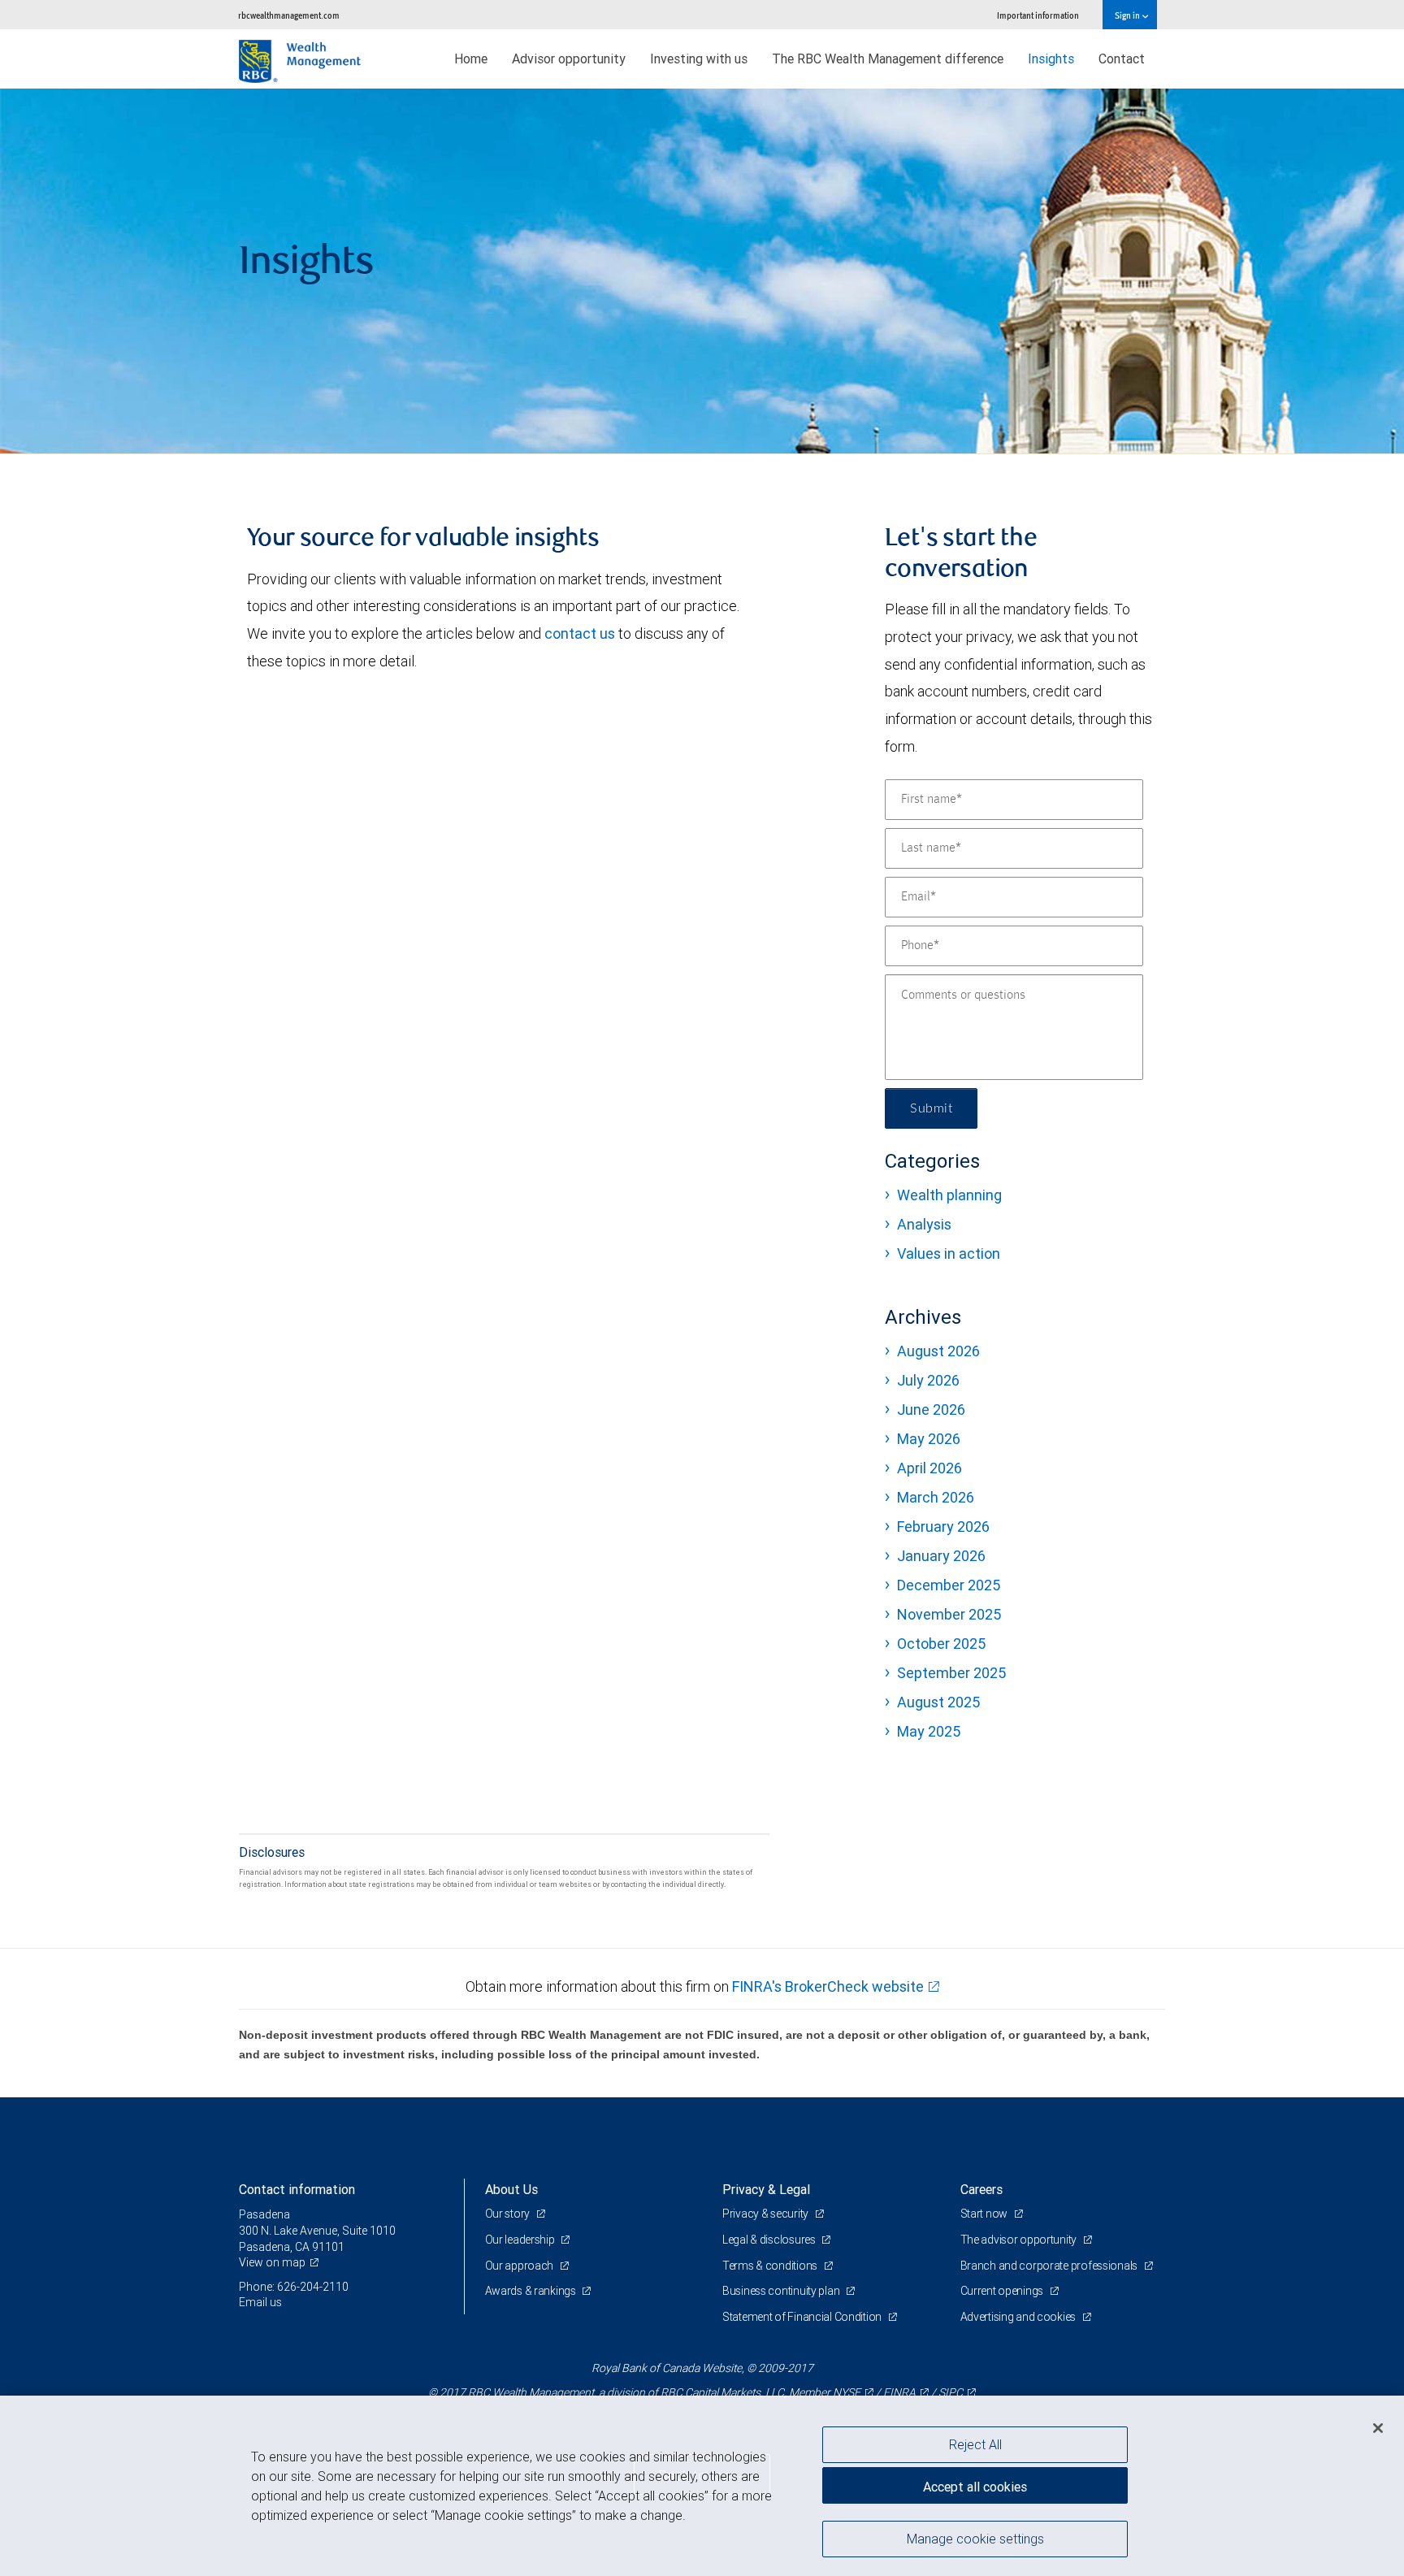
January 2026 (941, 1556)
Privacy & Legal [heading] (766, 2189)
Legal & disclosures (770, 2240)
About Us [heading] (511, 2189)
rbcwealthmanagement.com (289, 15)
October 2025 (941, 1644)
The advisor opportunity (1020, 2240)
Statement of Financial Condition (803, 2317)
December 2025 (949, 1585)
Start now (985, 2214)
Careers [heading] (981, 2189)
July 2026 (928, 1380)
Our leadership (521, 2240)
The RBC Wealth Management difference (888, 59)
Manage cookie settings (975, 2538)
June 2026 (931, 1409)
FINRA (899, 2392)
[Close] (1378, 2428)
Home (471, 59)
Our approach (520, 2266)
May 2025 (929, 1731)
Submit (931, 1108)
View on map (272, 2262)
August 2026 (938, 1351)
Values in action (949, 1253)
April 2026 (929, 1468)
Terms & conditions (771, 2266)
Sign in (1128, 15)
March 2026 (936, 1497)
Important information (1038, 15)
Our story (509, 2214)
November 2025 (949, 1614)
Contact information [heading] (297, 2189)
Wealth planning (949, 1195)
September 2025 (951, 1673)
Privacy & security (767, 2214)
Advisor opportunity (569, 59)
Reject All (975, 2444)
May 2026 (929, 1439)
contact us (580, 633)
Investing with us (699, 59)
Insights (1051, 59)
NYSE (847, 2392)
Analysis (924, 1224)
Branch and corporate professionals (1050, 2266)
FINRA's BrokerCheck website (828, 1986)
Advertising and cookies (1019, 2317)
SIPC (951, 2392)
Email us (260, 2302)
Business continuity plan (782, 2291)
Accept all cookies (975, 2487)
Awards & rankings (532, 2291)
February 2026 (943, 1527)
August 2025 (938, 1702)
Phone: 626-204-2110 (294, 2287)
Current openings (1003, 2291)
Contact (1122, 59)
